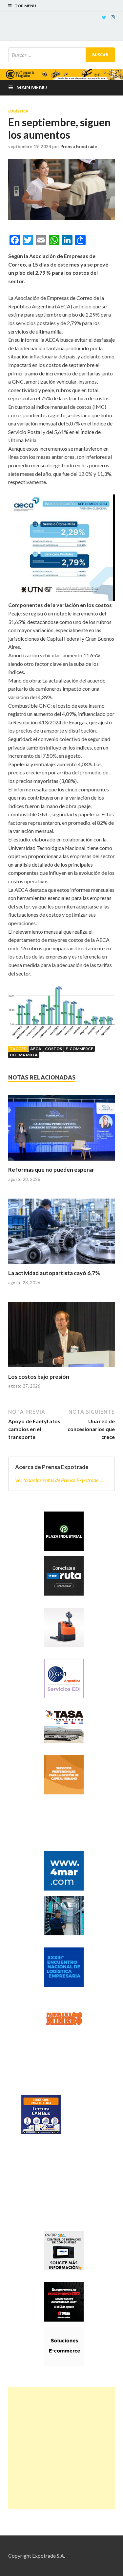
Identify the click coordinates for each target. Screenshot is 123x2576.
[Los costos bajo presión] (61, 1338)
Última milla (24, 1055)
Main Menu (32, 87)
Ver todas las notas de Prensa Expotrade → (60, 1480)
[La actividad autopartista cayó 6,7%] (61, 1234)
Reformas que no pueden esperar (51, 1170)
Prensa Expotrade (79, 147)
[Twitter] (104, 17)
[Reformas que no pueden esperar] (61, 1131)
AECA (36, 1049)
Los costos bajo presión (39, 1377)
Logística (18, 111)
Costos (53, 1049)
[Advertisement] (61, 2448)
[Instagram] (113, 17)
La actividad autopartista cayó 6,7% (54, 1273)
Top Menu (25, 6)
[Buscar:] (61, 55)
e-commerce (79, 1049)
